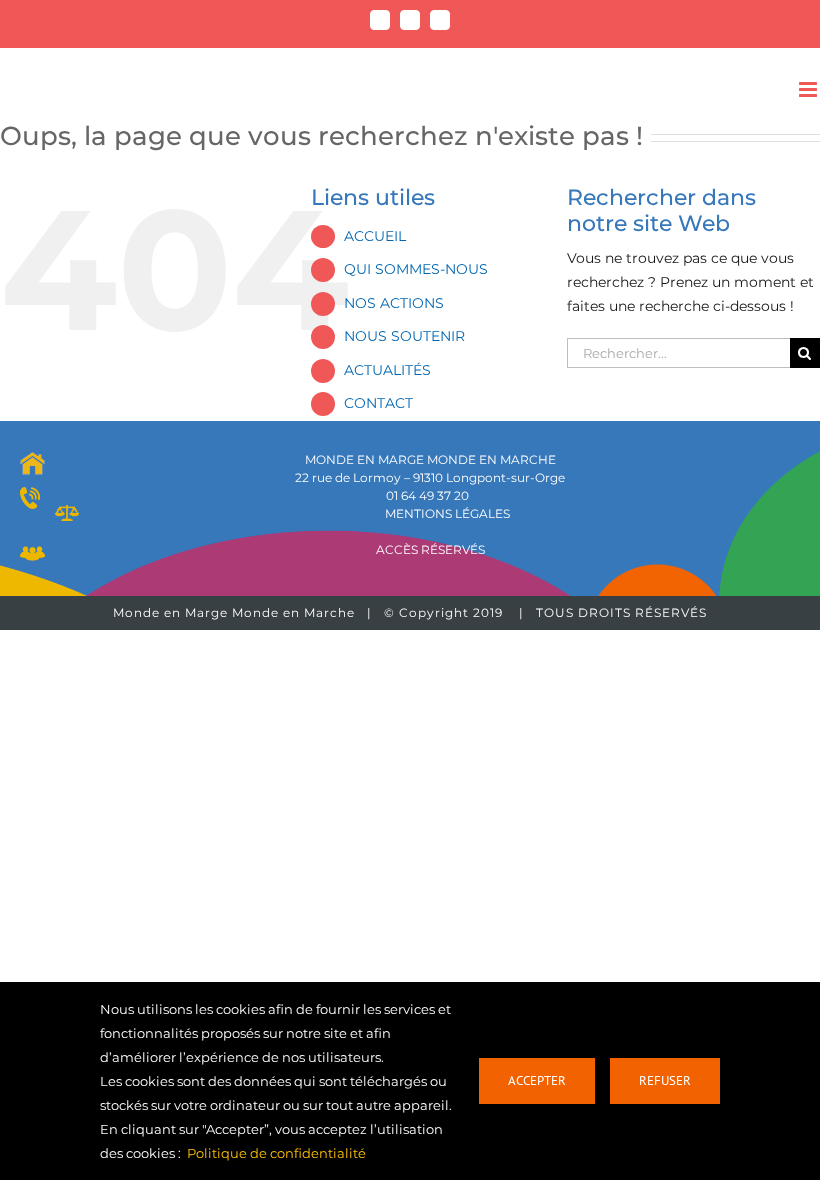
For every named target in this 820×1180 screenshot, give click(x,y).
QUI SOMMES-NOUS (416, 269)
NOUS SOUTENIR (404, 336)
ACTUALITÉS (387, 370)
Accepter (537, 1080)
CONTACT (378, 403)
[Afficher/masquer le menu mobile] (809, 89)
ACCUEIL (375, 236)
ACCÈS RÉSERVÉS (430, 549)
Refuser (665, 1080)
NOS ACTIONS (394, 303)
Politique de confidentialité (276, 1153)
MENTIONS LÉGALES (447, 513)
